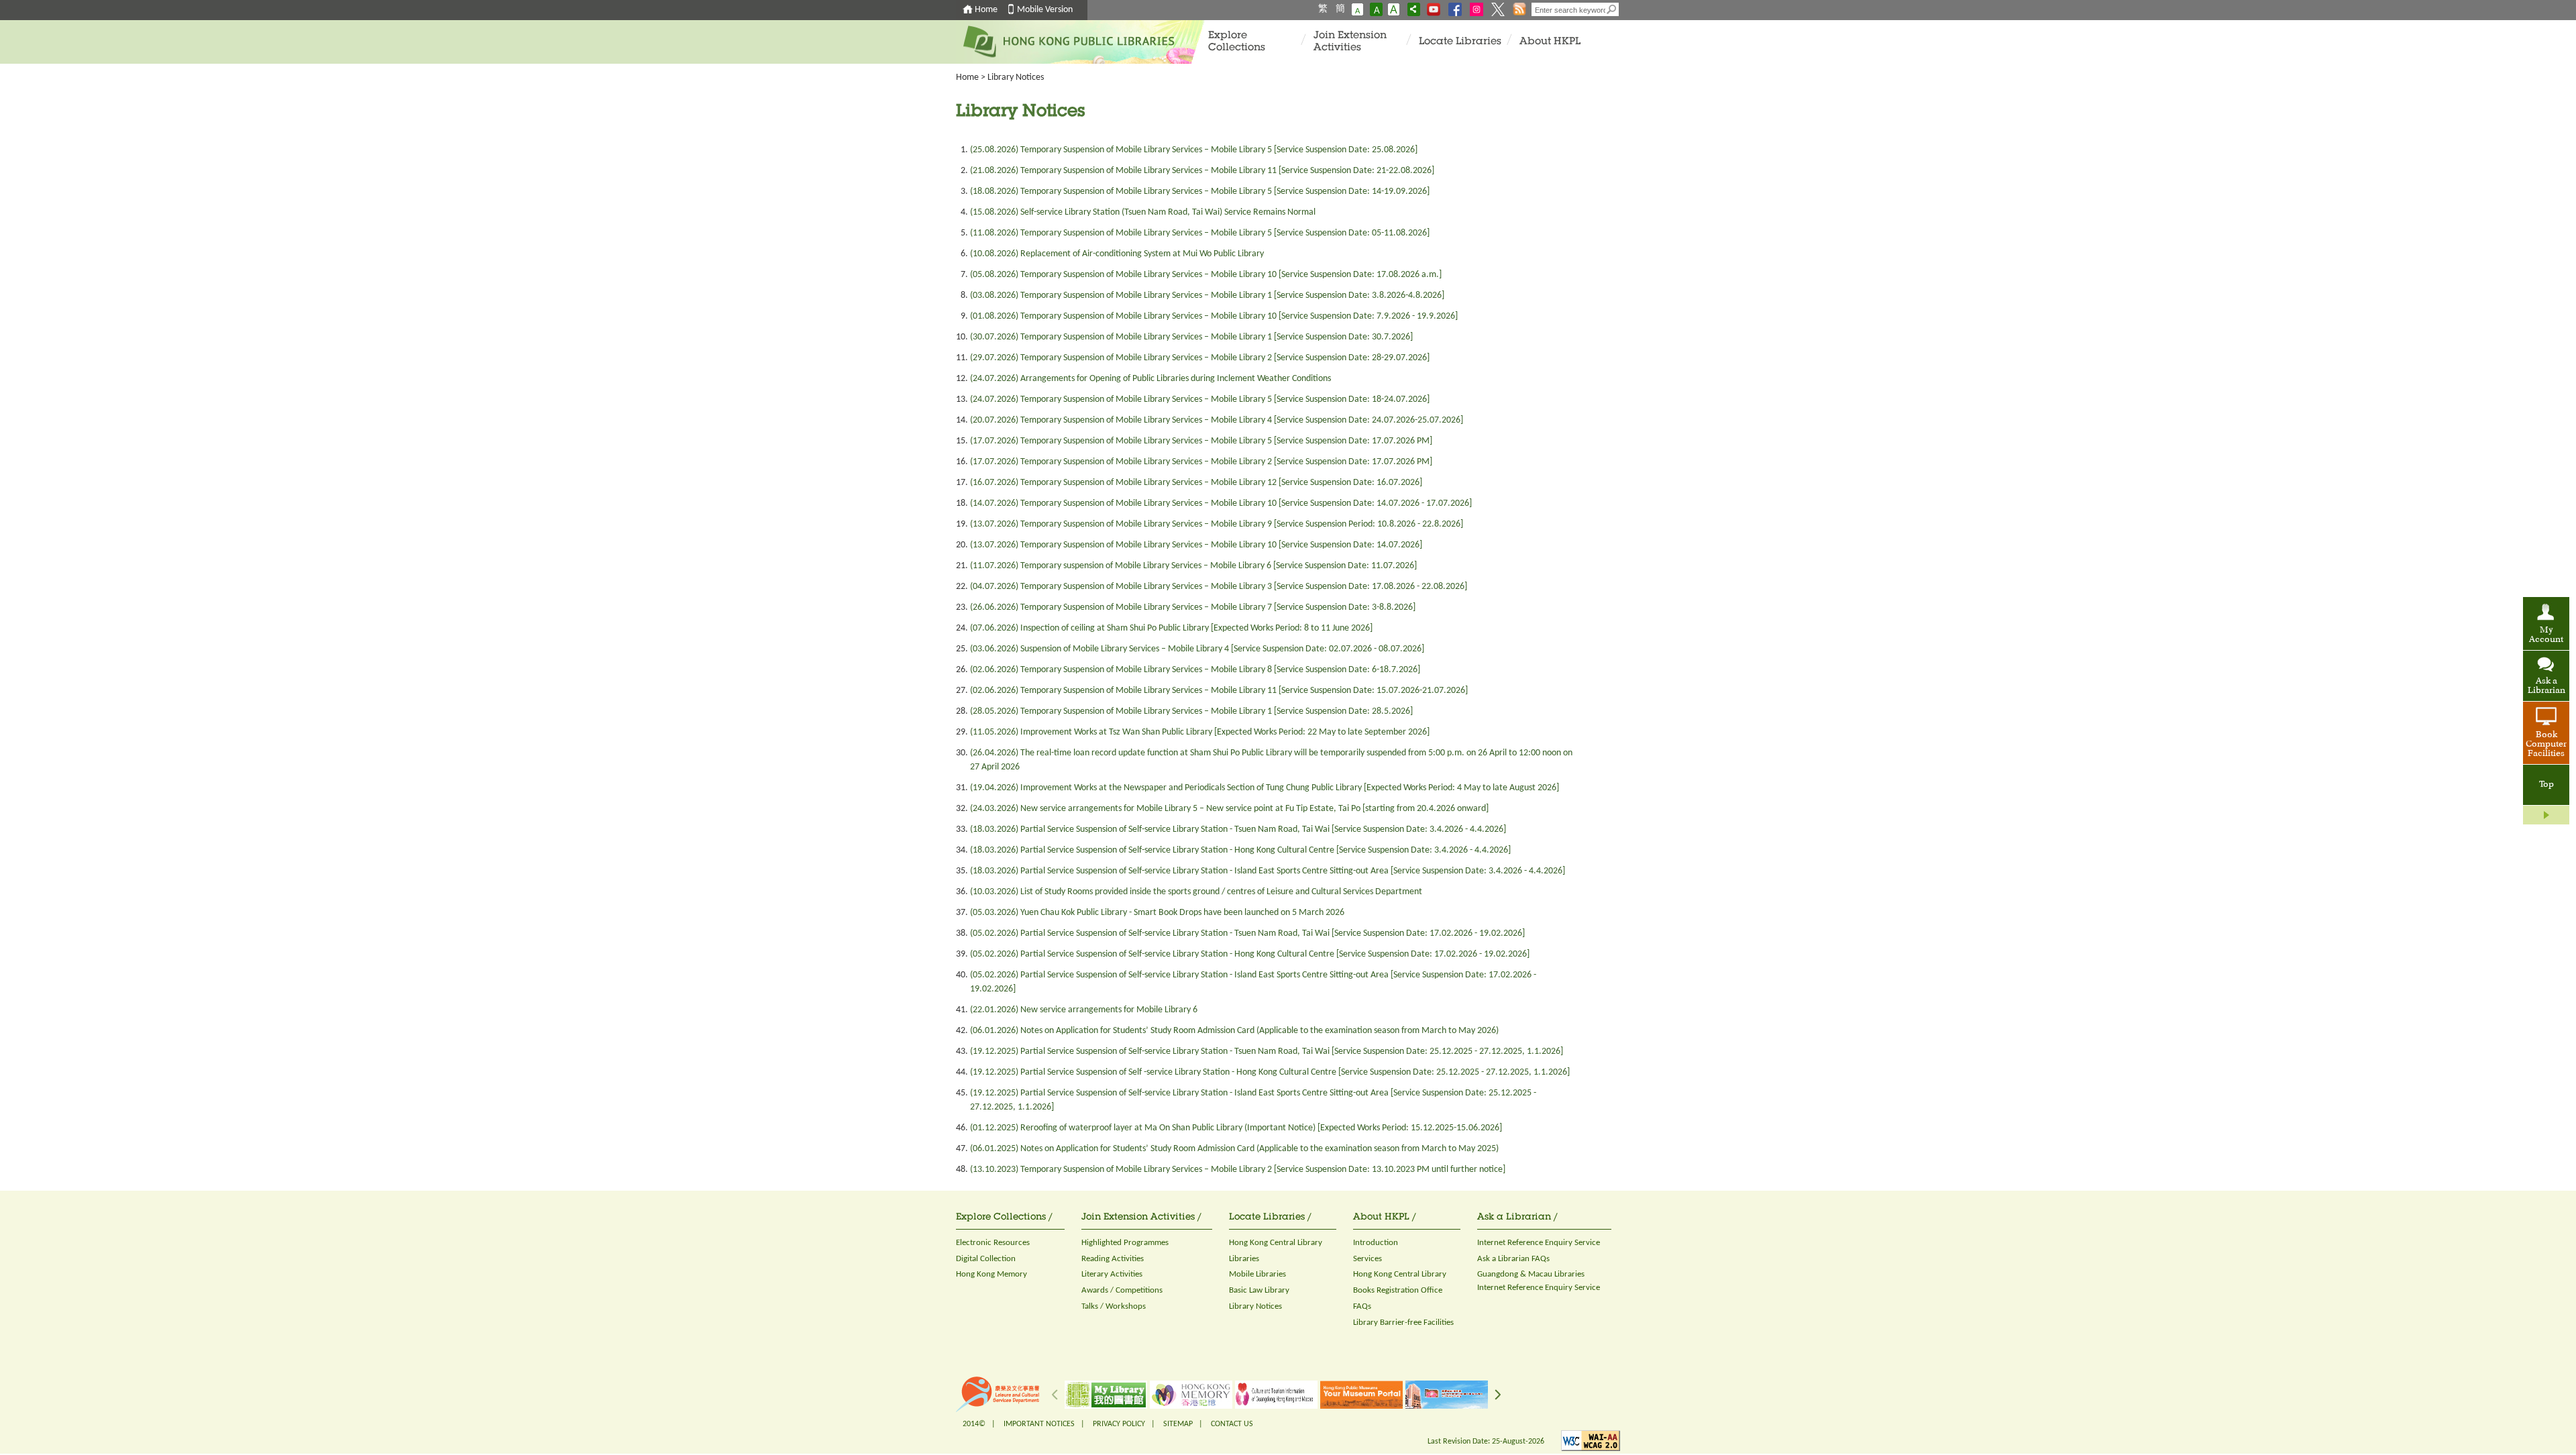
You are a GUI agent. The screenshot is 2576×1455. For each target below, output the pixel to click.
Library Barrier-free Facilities (1403, 1323)
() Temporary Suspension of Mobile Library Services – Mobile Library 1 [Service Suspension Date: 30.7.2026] (1191, 337)
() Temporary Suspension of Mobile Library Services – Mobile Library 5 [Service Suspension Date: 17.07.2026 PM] (1201, 441)
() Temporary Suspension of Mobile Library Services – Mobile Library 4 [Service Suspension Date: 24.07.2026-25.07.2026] (1217, 420)
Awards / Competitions (1122, 1290)
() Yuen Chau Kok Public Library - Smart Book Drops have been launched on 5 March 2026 (1157, 913)
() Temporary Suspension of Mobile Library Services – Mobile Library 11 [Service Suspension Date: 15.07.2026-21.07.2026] (1219, 691)
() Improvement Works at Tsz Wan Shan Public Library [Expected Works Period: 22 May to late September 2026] (1200, 732)
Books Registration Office (1398, 1290)
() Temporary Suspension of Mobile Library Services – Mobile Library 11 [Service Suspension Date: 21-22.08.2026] (1202, 171)
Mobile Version (1045, 10)
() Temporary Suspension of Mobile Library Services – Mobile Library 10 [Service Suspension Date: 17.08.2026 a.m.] (1206, 275)
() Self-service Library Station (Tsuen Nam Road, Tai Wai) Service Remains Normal (1143, 212)
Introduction (1376, 1243)
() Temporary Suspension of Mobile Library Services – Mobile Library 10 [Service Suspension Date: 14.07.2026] (1196, 545)
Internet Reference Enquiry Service (1539, 1243)
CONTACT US (1232, 1424)
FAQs (1362, 1306)
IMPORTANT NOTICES (1039, 1424)
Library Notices (1016, 77)
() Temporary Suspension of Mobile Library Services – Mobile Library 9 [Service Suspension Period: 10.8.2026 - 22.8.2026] (1217, 524)
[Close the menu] (2546, 815)
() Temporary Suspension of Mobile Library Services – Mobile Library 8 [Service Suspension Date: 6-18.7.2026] (1195, 670)
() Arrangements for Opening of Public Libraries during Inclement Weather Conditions (1150, 379)
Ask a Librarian (2546, 686)
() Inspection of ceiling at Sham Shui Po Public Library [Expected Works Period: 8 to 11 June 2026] (1171, 628)
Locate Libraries (1460, 42)
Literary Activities (1112, 1274)
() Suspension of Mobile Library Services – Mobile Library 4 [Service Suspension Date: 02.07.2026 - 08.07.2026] (1197, 649)
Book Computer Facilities (2546, 745)
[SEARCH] (1612, 9)
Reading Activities (1113, 1259)
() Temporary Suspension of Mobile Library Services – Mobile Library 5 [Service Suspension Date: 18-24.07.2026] (1200, 399)
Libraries (1244, 1259)
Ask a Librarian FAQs (1513, 1259)
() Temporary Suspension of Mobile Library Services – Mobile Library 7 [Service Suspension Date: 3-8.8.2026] (1193, 607)
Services (1367, 1259)
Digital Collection (986, 1259)
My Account (2546, 635)
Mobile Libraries (1257, 1274)
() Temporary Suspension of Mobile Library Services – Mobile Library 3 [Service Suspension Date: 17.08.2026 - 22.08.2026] (1219, 587)
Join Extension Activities (1350, 42)
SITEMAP (1178, 1424)
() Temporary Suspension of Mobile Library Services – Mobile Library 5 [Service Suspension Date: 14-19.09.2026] (1200, 192)
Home (986, 10)
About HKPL (1550, 42)
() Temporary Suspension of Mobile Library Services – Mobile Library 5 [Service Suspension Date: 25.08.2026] (1194, 150)
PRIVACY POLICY (1119, 1424)
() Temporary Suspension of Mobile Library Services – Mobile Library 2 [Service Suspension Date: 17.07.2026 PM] (1201, 462)
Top (2546, 785)
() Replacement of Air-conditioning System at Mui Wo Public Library (1117, 254)
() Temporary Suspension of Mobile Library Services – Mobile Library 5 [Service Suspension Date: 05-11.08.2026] (1200, 233)
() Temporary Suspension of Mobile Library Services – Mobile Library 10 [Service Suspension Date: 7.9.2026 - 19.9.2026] (1214, 316)
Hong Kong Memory (991, 1274)
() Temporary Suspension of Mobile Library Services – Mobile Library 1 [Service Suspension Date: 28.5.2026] (1191, 711)
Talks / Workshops (1114, 1306)
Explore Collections (1237, 42)
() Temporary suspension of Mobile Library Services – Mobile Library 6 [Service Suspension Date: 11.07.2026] (1193, 566)
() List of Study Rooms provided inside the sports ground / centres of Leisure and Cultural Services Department (1196, 892)
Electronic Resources (993, 1243)
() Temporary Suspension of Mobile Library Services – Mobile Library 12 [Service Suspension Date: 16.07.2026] (1196, 483)
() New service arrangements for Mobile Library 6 (1084, 1010)
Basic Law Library (1259, 1290)
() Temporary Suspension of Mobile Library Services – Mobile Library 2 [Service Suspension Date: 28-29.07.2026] (1200, 358)
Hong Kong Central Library (1276, 1243)
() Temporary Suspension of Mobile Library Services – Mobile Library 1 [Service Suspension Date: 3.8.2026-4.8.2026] (1207, 295)
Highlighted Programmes (1125, 1243)
